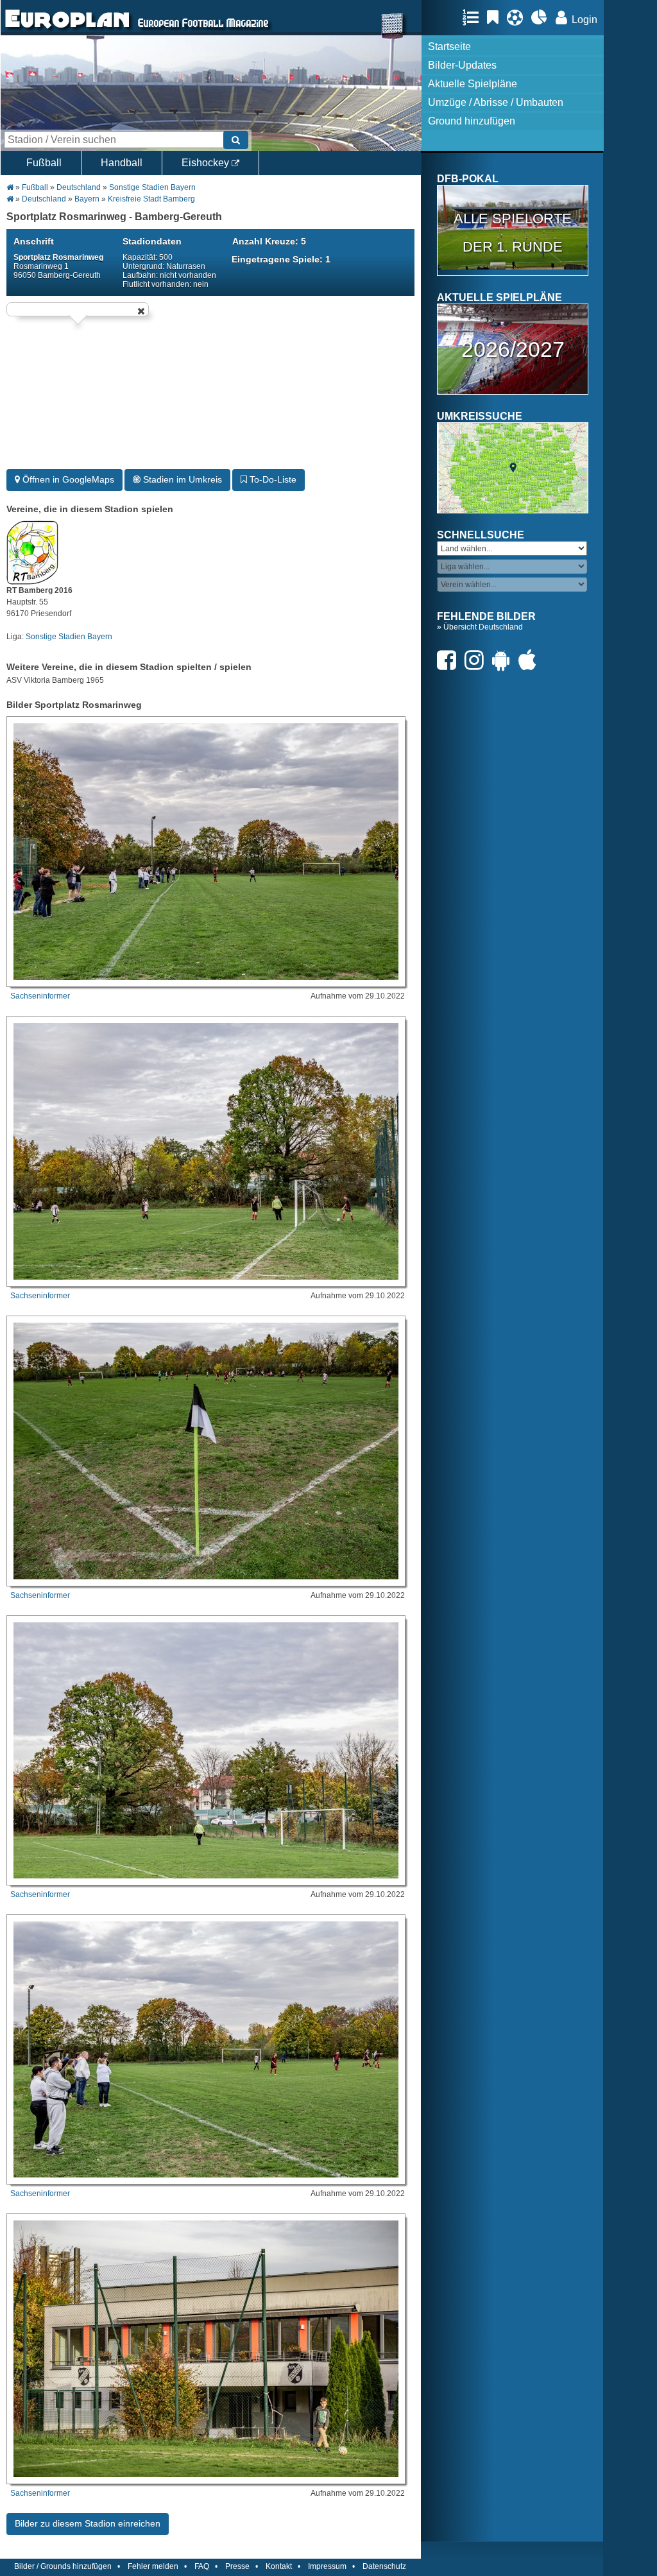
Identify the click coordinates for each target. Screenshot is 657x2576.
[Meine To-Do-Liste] (496, 17)
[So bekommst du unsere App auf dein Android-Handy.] (504, 660)
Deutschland (79, 187)
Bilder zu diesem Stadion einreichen (88, 2523)
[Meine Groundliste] (474, 17)
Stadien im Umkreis (181, 479)
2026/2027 (513, 349)
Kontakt (279, 2566)
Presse (237, 2566)
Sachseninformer (40, 996)
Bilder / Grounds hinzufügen (63, 2566)
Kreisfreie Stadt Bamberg (151, 199)
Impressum (327, 2566)
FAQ (202, 2566)
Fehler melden (153, 2566)
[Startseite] (67, 30)
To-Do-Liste (272, 479)
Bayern (87, 199)
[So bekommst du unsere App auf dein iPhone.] (531, 660)
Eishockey (207, 163)
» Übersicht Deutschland (480, 627)
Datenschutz (384, 2566)
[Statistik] (542, 17)
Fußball (44, 163)
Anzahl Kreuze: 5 (269, 241)
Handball (122, 163)
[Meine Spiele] (518, 17)
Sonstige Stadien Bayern (152, 187)
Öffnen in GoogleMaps (67, 479)
